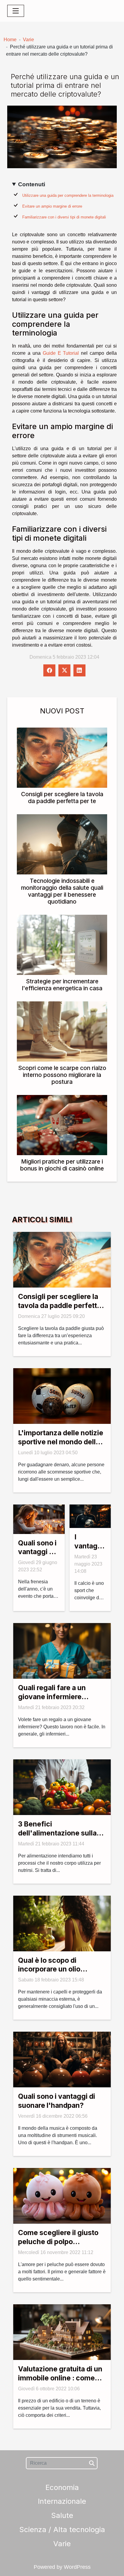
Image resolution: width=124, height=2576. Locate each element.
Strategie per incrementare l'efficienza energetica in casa (62, 985)
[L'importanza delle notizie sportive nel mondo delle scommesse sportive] (62, 1396)
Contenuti (32, 184)
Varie (28, 40)
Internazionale (62, 2501)
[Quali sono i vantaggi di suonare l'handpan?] (62, 2059)
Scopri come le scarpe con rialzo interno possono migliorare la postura (62, 1075)
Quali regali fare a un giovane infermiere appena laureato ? (52, 1697)
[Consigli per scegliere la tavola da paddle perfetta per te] (62, 758)
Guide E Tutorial (61, 353)
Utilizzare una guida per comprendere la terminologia (68, 195)
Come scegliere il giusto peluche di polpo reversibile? (58, 2242)
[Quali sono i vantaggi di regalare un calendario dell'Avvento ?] (39, 1519)
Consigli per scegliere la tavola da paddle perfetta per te (62, 798)
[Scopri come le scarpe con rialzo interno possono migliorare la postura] (62, 1031)
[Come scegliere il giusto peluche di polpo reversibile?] (62, 2196)
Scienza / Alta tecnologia (62, 2530)
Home (10, 40)
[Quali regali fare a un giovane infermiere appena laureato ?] (62, 1651)
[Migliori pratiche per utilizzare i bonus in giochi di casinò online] (62, 1125)
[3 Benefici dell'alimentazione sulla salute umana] (62, 1787)
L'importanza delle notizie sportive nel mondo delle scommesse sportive (61, 1442)
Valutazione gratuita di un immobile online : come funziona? (60, 2378)
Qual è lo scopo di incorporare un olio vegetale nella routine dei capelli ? (60, 1974)
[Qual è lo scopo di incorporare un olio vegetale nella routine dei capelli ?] (62, 1923)
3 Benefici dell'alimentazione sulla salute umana (57, 1833)
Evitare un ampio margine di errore (52, 206)
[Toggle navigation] (16, 11)
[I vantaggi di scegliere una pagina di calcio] (90, 1516)
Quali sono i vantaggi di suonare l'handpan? (57, 2101)
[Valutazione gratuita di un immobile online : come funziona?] (62, 2332)
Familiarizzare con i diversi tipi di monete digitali (64, 217)
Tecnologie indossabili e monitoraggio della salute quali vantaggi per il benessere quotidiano (62, 891)
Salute (62, 2515)
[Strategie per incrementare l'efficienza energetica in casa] (62, 945)
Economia (62, 2487)
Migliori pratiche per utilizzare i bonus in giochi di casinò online (62, 1165)
